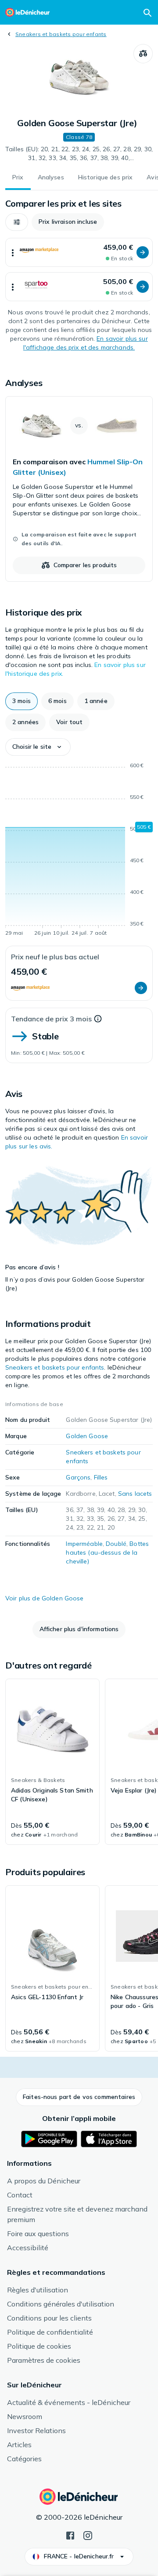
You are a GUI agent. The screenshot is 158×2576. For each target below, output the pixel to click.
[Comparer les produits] (143, 54)
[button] (17, 222)
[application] (79, 851)
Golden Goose (87, 1436)
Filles (101, 1477)
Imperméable (84, 1544)
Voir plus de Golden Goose (45, 1598)
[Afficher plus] (13, 252)
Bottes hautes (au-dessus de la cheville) (107, 1552)
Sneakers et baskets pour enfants (61, 34)
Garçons (78, 1477)
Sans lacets (135, 1494)
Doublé (116, 1544)
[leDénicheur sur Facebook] (70, 2535)
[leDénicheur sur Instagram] (88, 2535)
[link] (79, 489)
